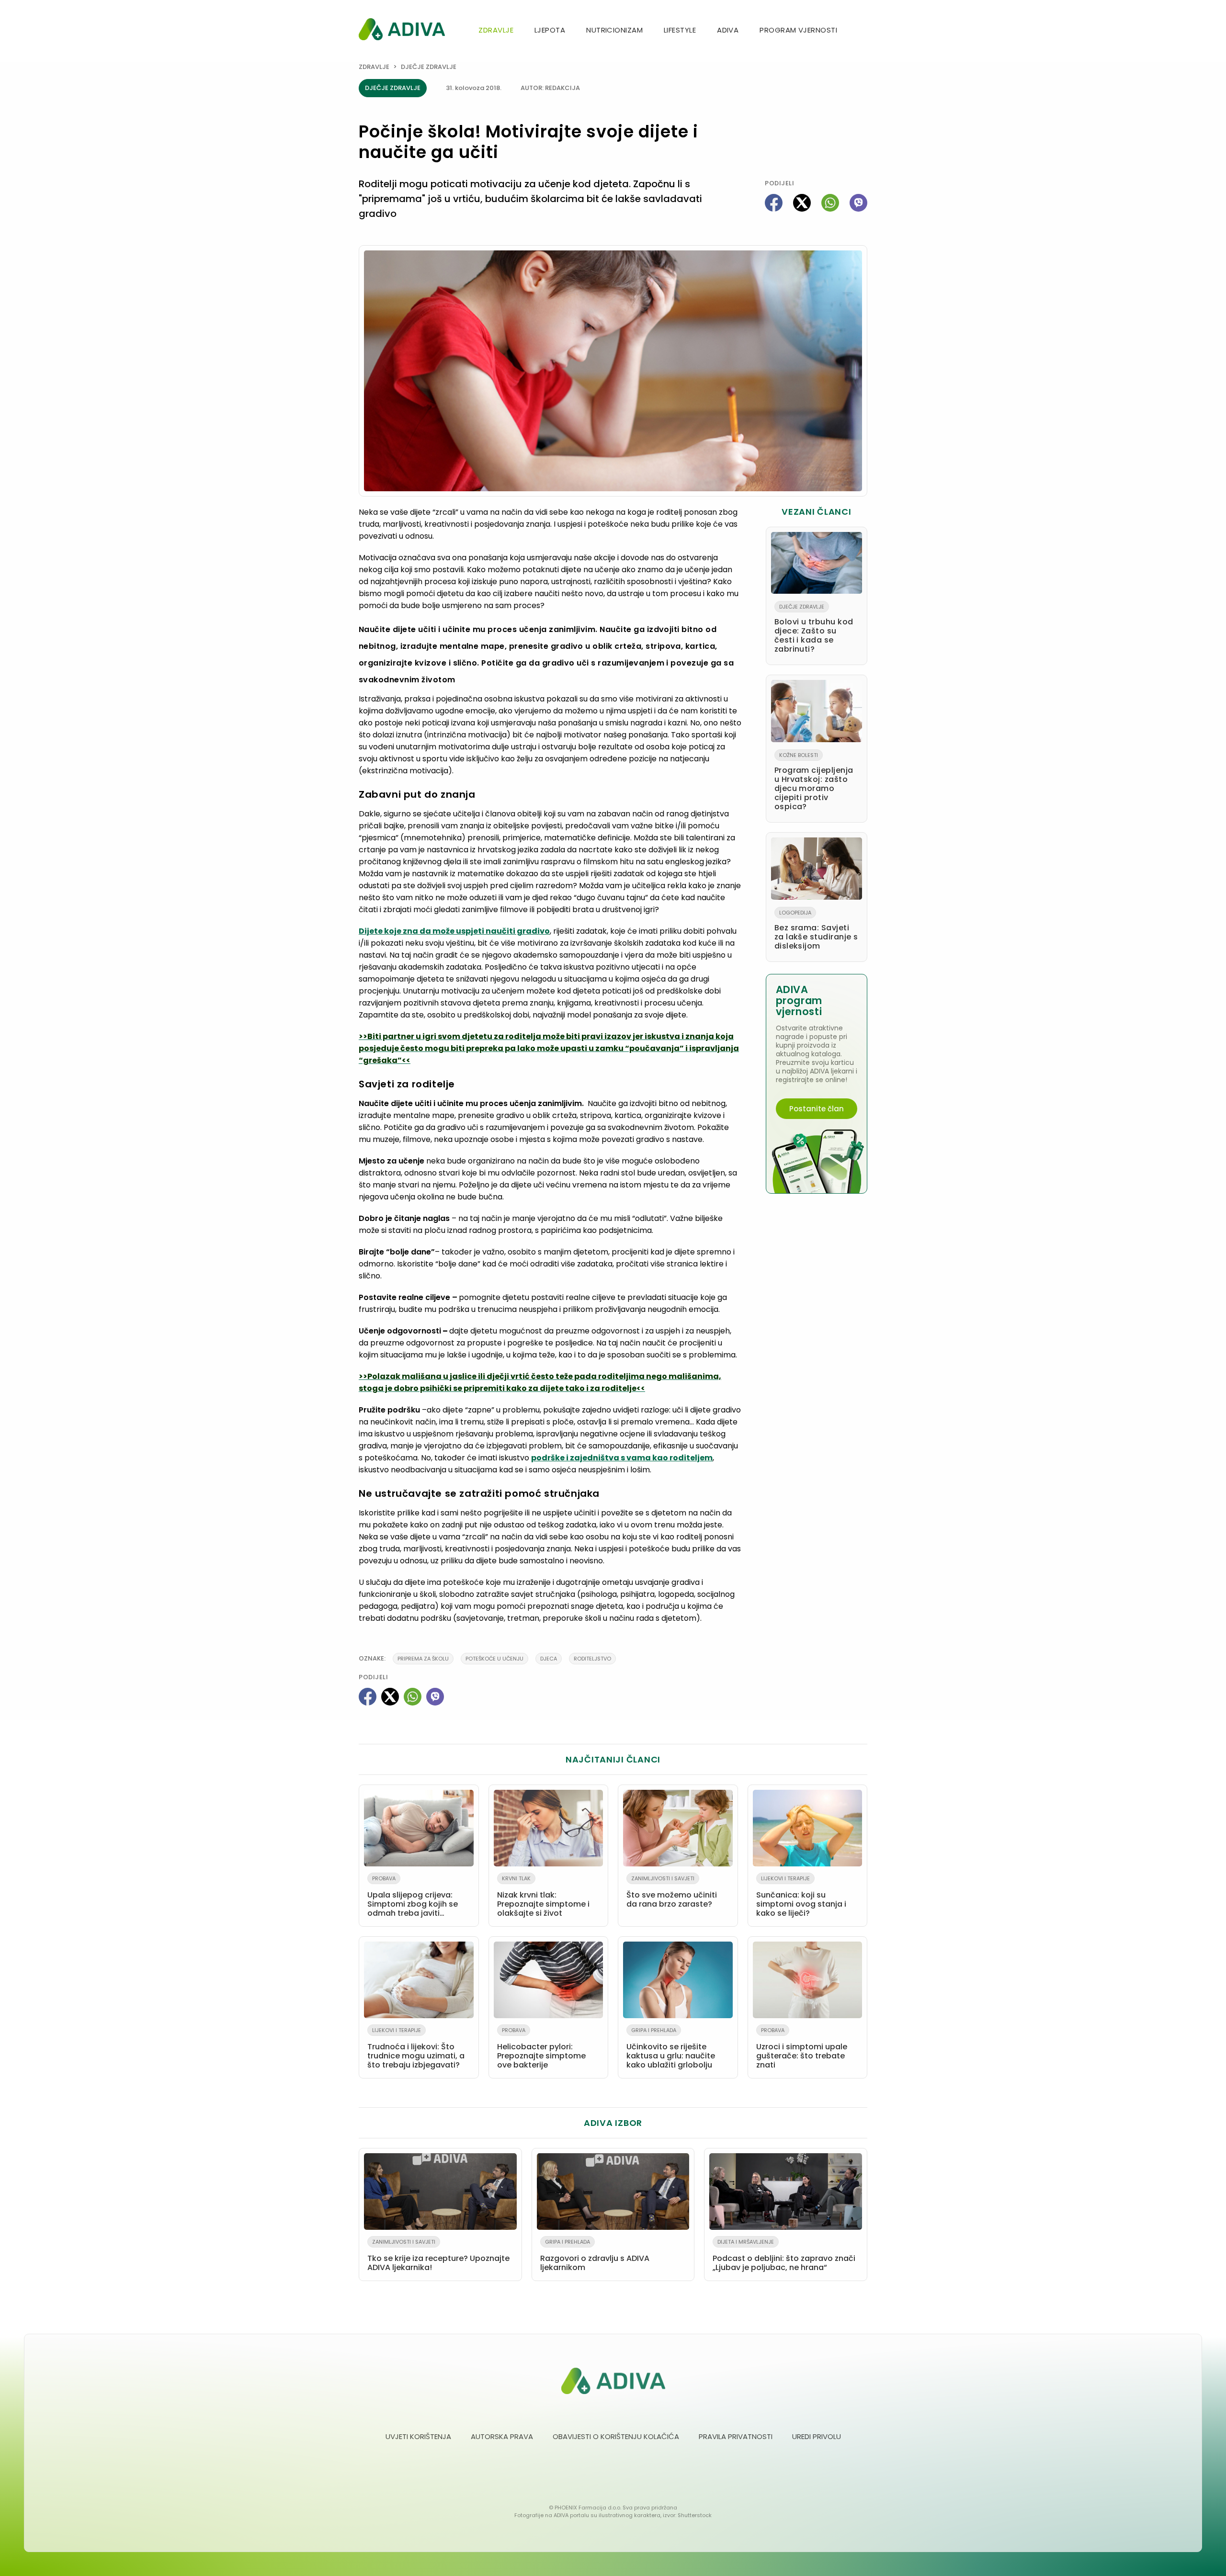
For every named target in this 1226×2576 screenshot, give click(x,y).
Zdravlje (496, 30)
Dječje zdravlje (429, 67)
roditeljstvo (592, 1659)
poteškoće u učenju (494, 1659)
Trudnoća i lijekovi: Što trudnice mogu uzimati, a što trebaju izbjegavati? (416, 2048)
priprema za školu (423, 1659)
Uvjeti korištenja (418, 2436)
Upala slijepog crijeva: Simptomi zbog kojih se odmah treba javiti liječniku (413, 1898)
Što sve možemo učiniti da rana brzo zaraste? (672, 1892)
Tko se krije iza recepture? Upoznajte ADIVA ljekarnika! (438, 2255)
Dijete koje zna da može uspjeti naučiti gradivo (454, 931)
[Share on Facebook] (774, 203)
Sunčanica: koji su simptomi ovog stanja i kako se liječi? (801, 1897)
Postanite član (817, 1109)
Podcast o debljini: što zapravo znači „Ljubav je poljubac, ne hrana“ (784, 2255)
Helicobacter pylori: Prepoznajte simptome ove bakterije (541, 2048)
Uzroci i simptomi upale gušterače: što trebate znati (802, 2048)
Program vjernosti (798, 30)
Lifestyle (680, 30)
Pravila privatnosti (736, 2436)
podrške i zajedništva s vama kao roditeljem (622, 1458)
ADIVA (728, 30)
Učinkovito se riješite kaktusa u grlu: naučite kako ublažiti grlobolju (671, 2048)
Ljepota (550, 30)
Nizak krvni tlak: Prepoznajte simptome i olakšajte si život (543, 1897)
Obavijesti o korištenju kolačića (616, 2436)
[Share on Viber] (858, 203)
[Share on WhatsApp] (830, 203)
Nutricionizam (614, 30)
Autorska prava (502, 2436)
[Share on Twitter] (802, 203)
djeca (549, 1659)
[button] (863, 31)
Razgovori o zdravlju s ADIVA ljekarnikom (595, 2255)
